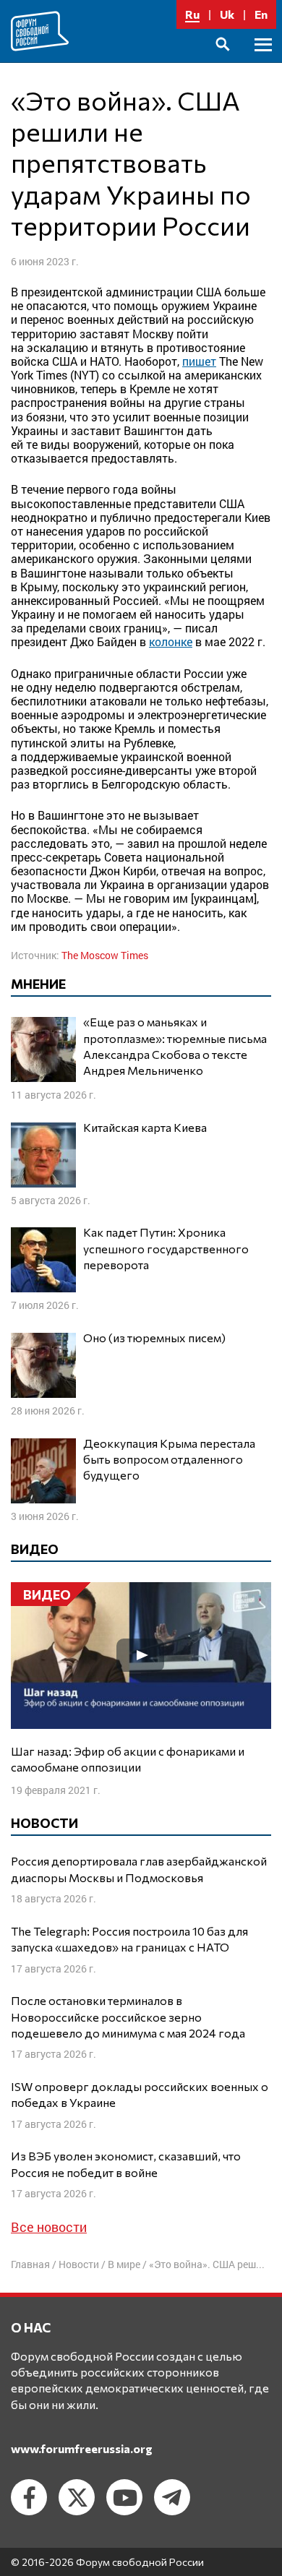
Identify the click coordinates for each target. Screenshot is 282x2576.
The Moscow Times (105, 955)
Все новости (49, 2227)
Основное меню (263, 61)
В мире (124, 2264)
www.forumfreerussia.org (82, 2448)
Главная (30, 2264)
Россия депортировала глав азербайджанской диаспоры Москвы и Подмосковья (139, 1869)
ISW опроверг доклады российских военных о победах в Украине (140, 2094)
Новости (79, 2264)
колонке (171, 641)
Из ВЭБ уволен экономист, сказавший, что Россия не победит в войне (126, 2164)
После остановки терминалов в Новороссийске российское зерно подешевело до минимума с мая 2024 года (128, 2017)
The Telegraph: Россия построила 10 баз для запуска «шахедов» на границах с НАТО (129, 1939)
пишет (199, 361)
